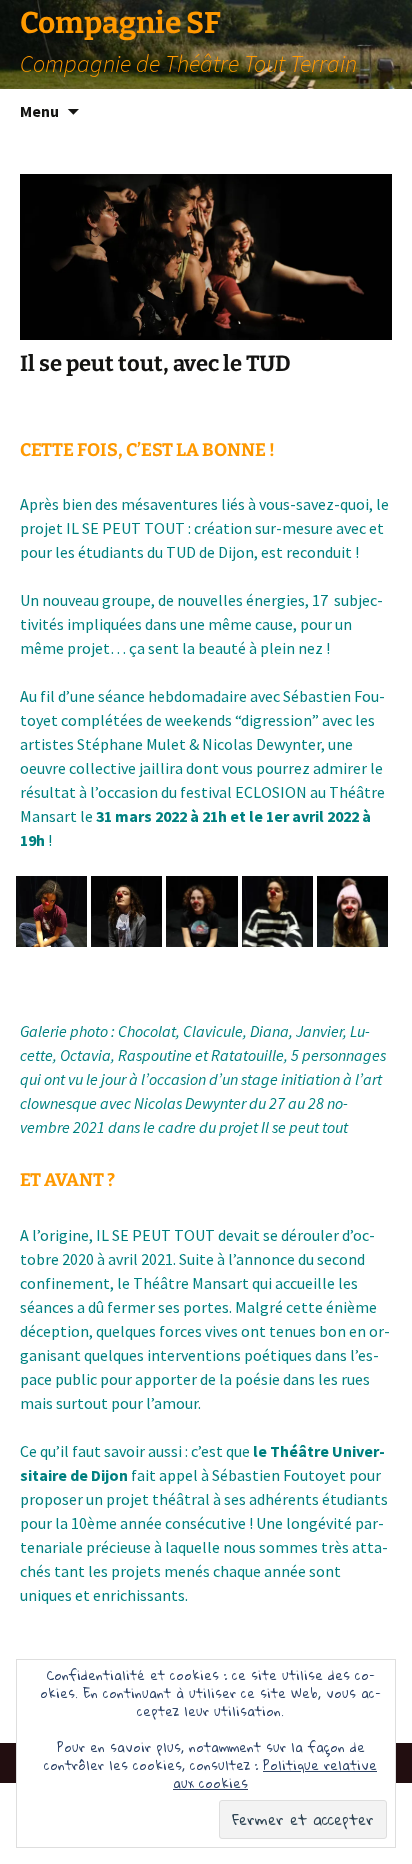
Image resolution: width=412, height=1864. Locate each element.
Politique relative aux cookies (275, 1774)
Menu (39, 111)
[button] (51, 911)
